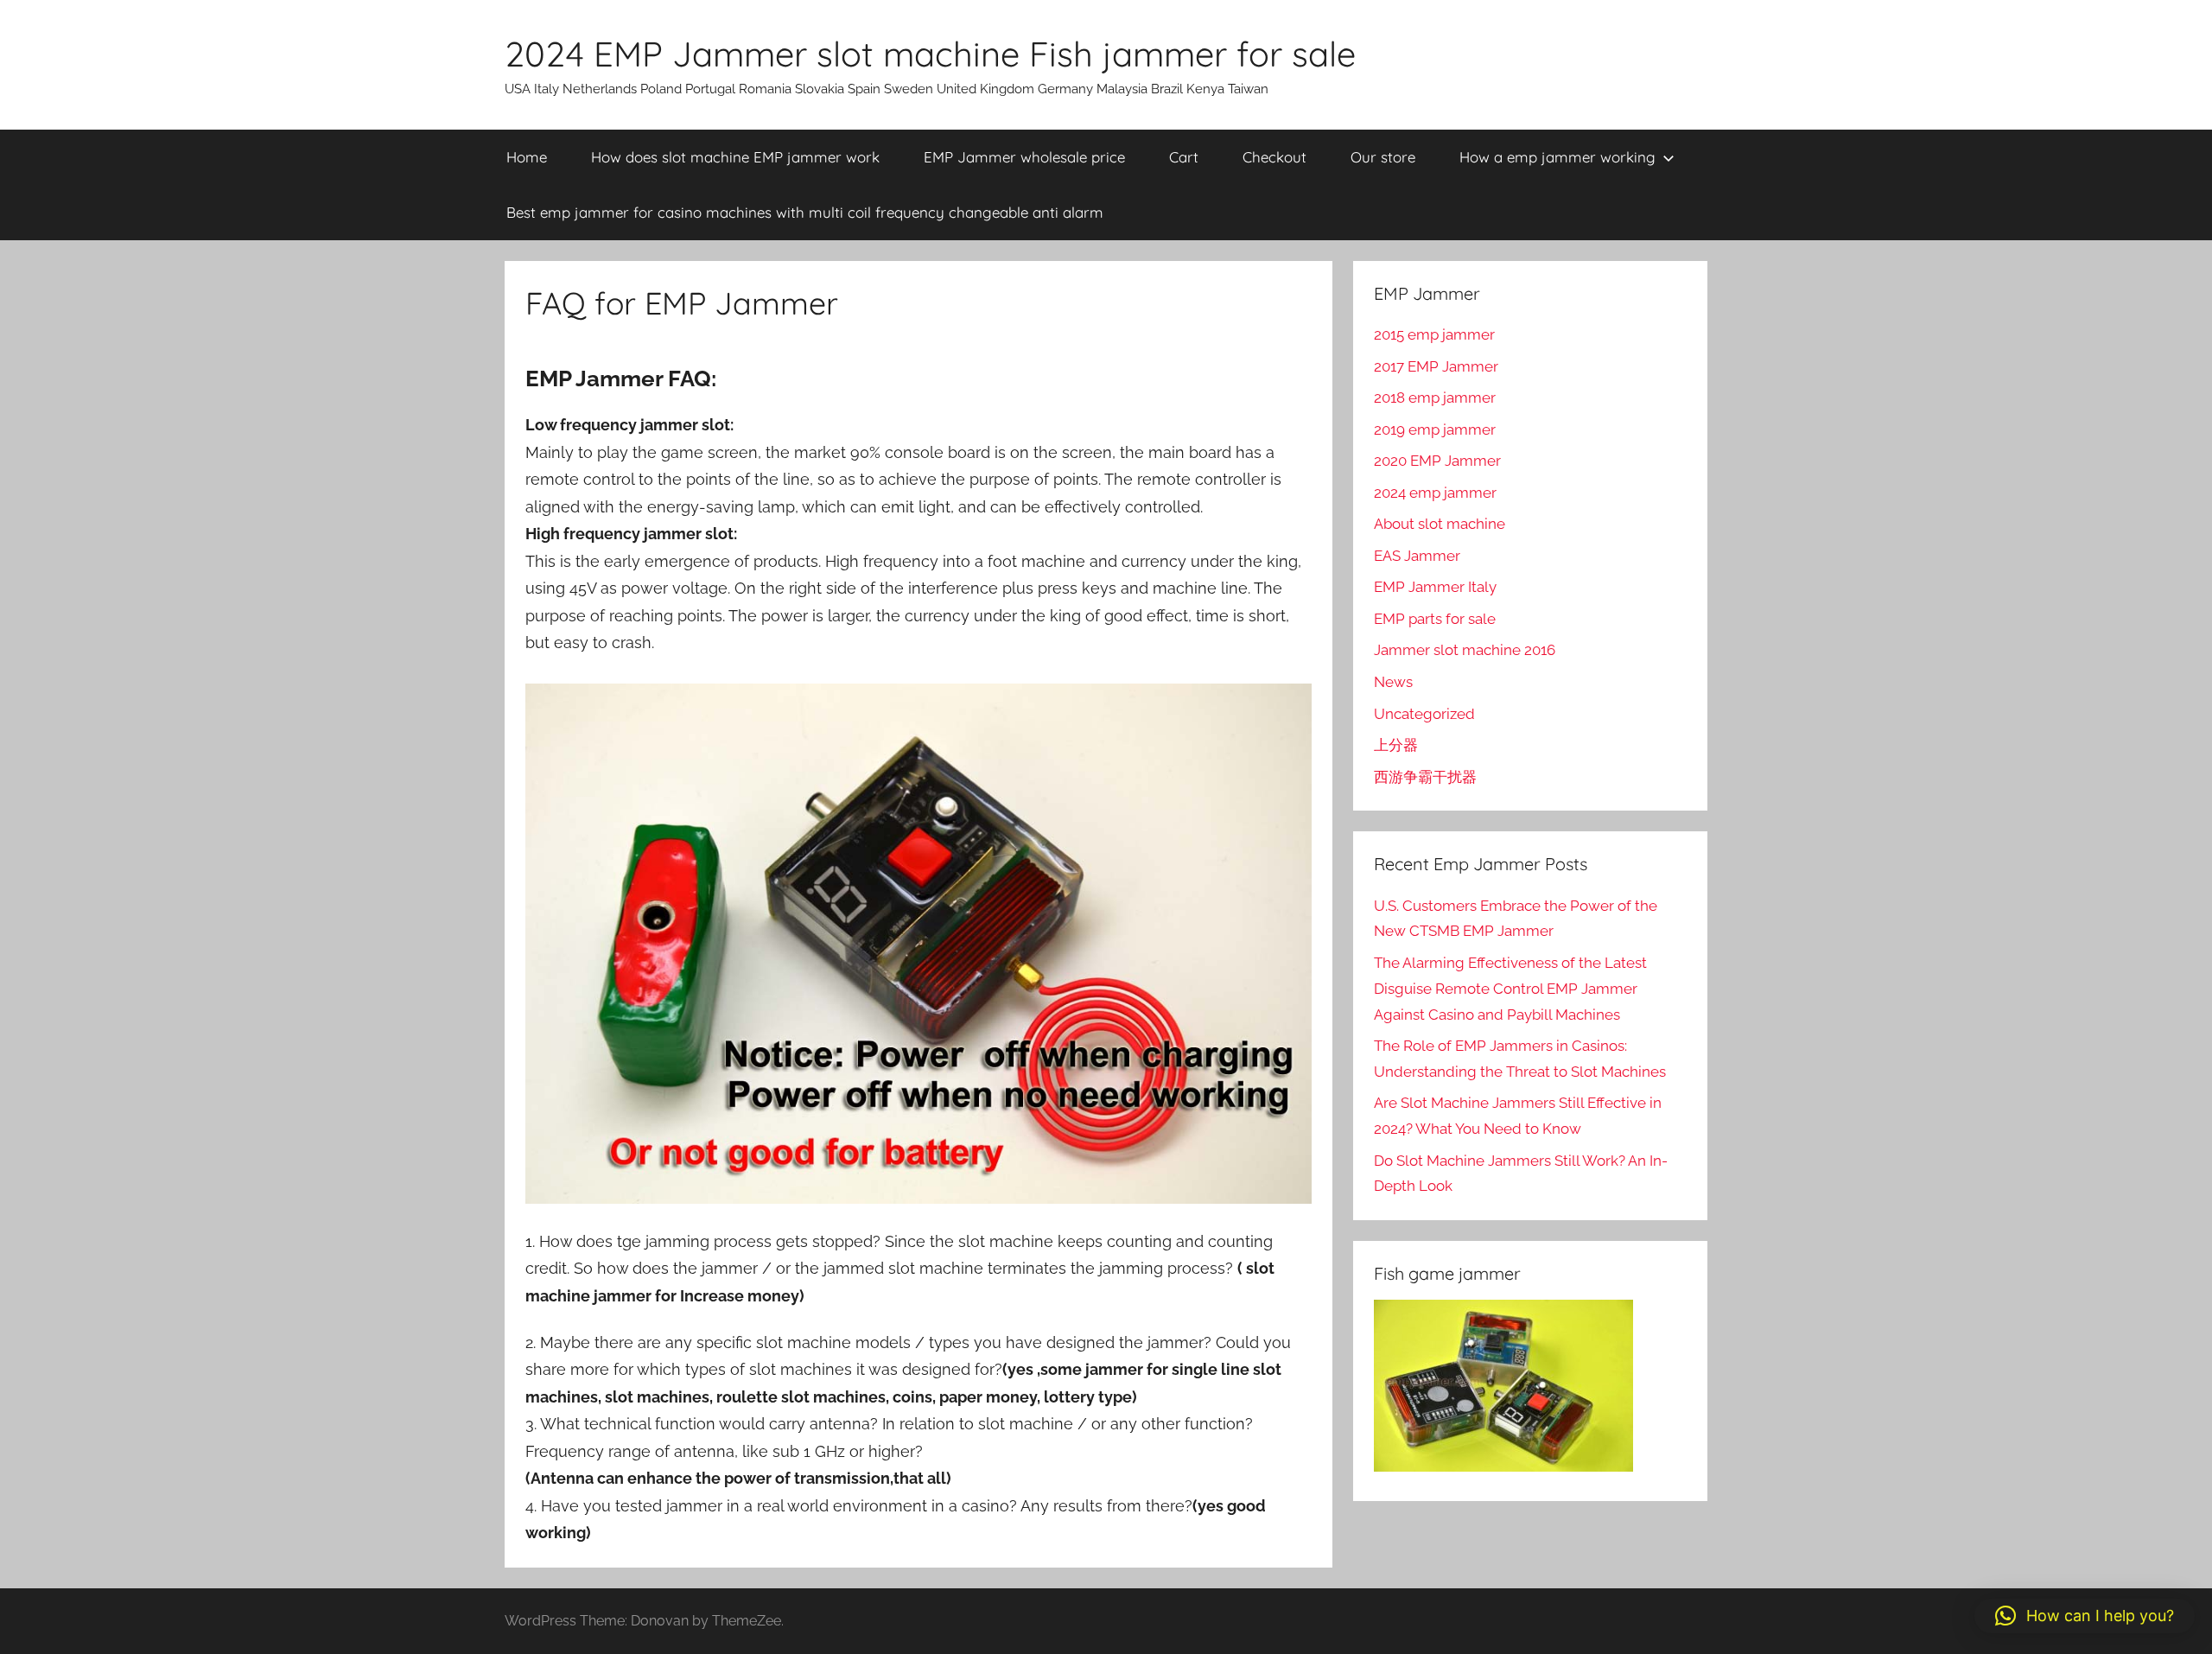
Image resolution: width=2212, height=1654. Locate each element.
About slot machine (1440, 524)
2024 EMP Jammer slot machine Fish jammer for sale (930, 54)
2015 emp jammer (1434, 334)
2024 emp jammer (1435, 493)
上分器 (1396, 745)
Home (527, 157)
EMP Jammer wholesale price (1024, 157)
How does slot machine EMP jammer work (735, 157)
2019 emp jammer (1435, 429)
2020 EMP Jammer (1437, 461)
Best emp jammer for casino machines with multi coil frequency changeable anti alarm (805, 212)
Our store (1383, 157)
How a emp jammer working (1557, 157)
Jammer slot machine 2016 (1465, 650)
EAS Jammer (1417, 556)
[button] (2085, 1616)
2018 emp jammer (1435, 398)
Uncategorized (1424, 714)
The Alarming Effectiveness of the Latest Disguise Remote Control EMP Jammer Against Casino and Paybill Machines (1510, 989)
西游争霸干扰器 (1425, 777)
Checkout (1274, 157)
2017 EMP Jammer (1436, 366)
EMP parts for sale (1435, 619)
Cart (1184, 157)
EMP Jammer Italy (1435, 587)
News (1393, 682)
